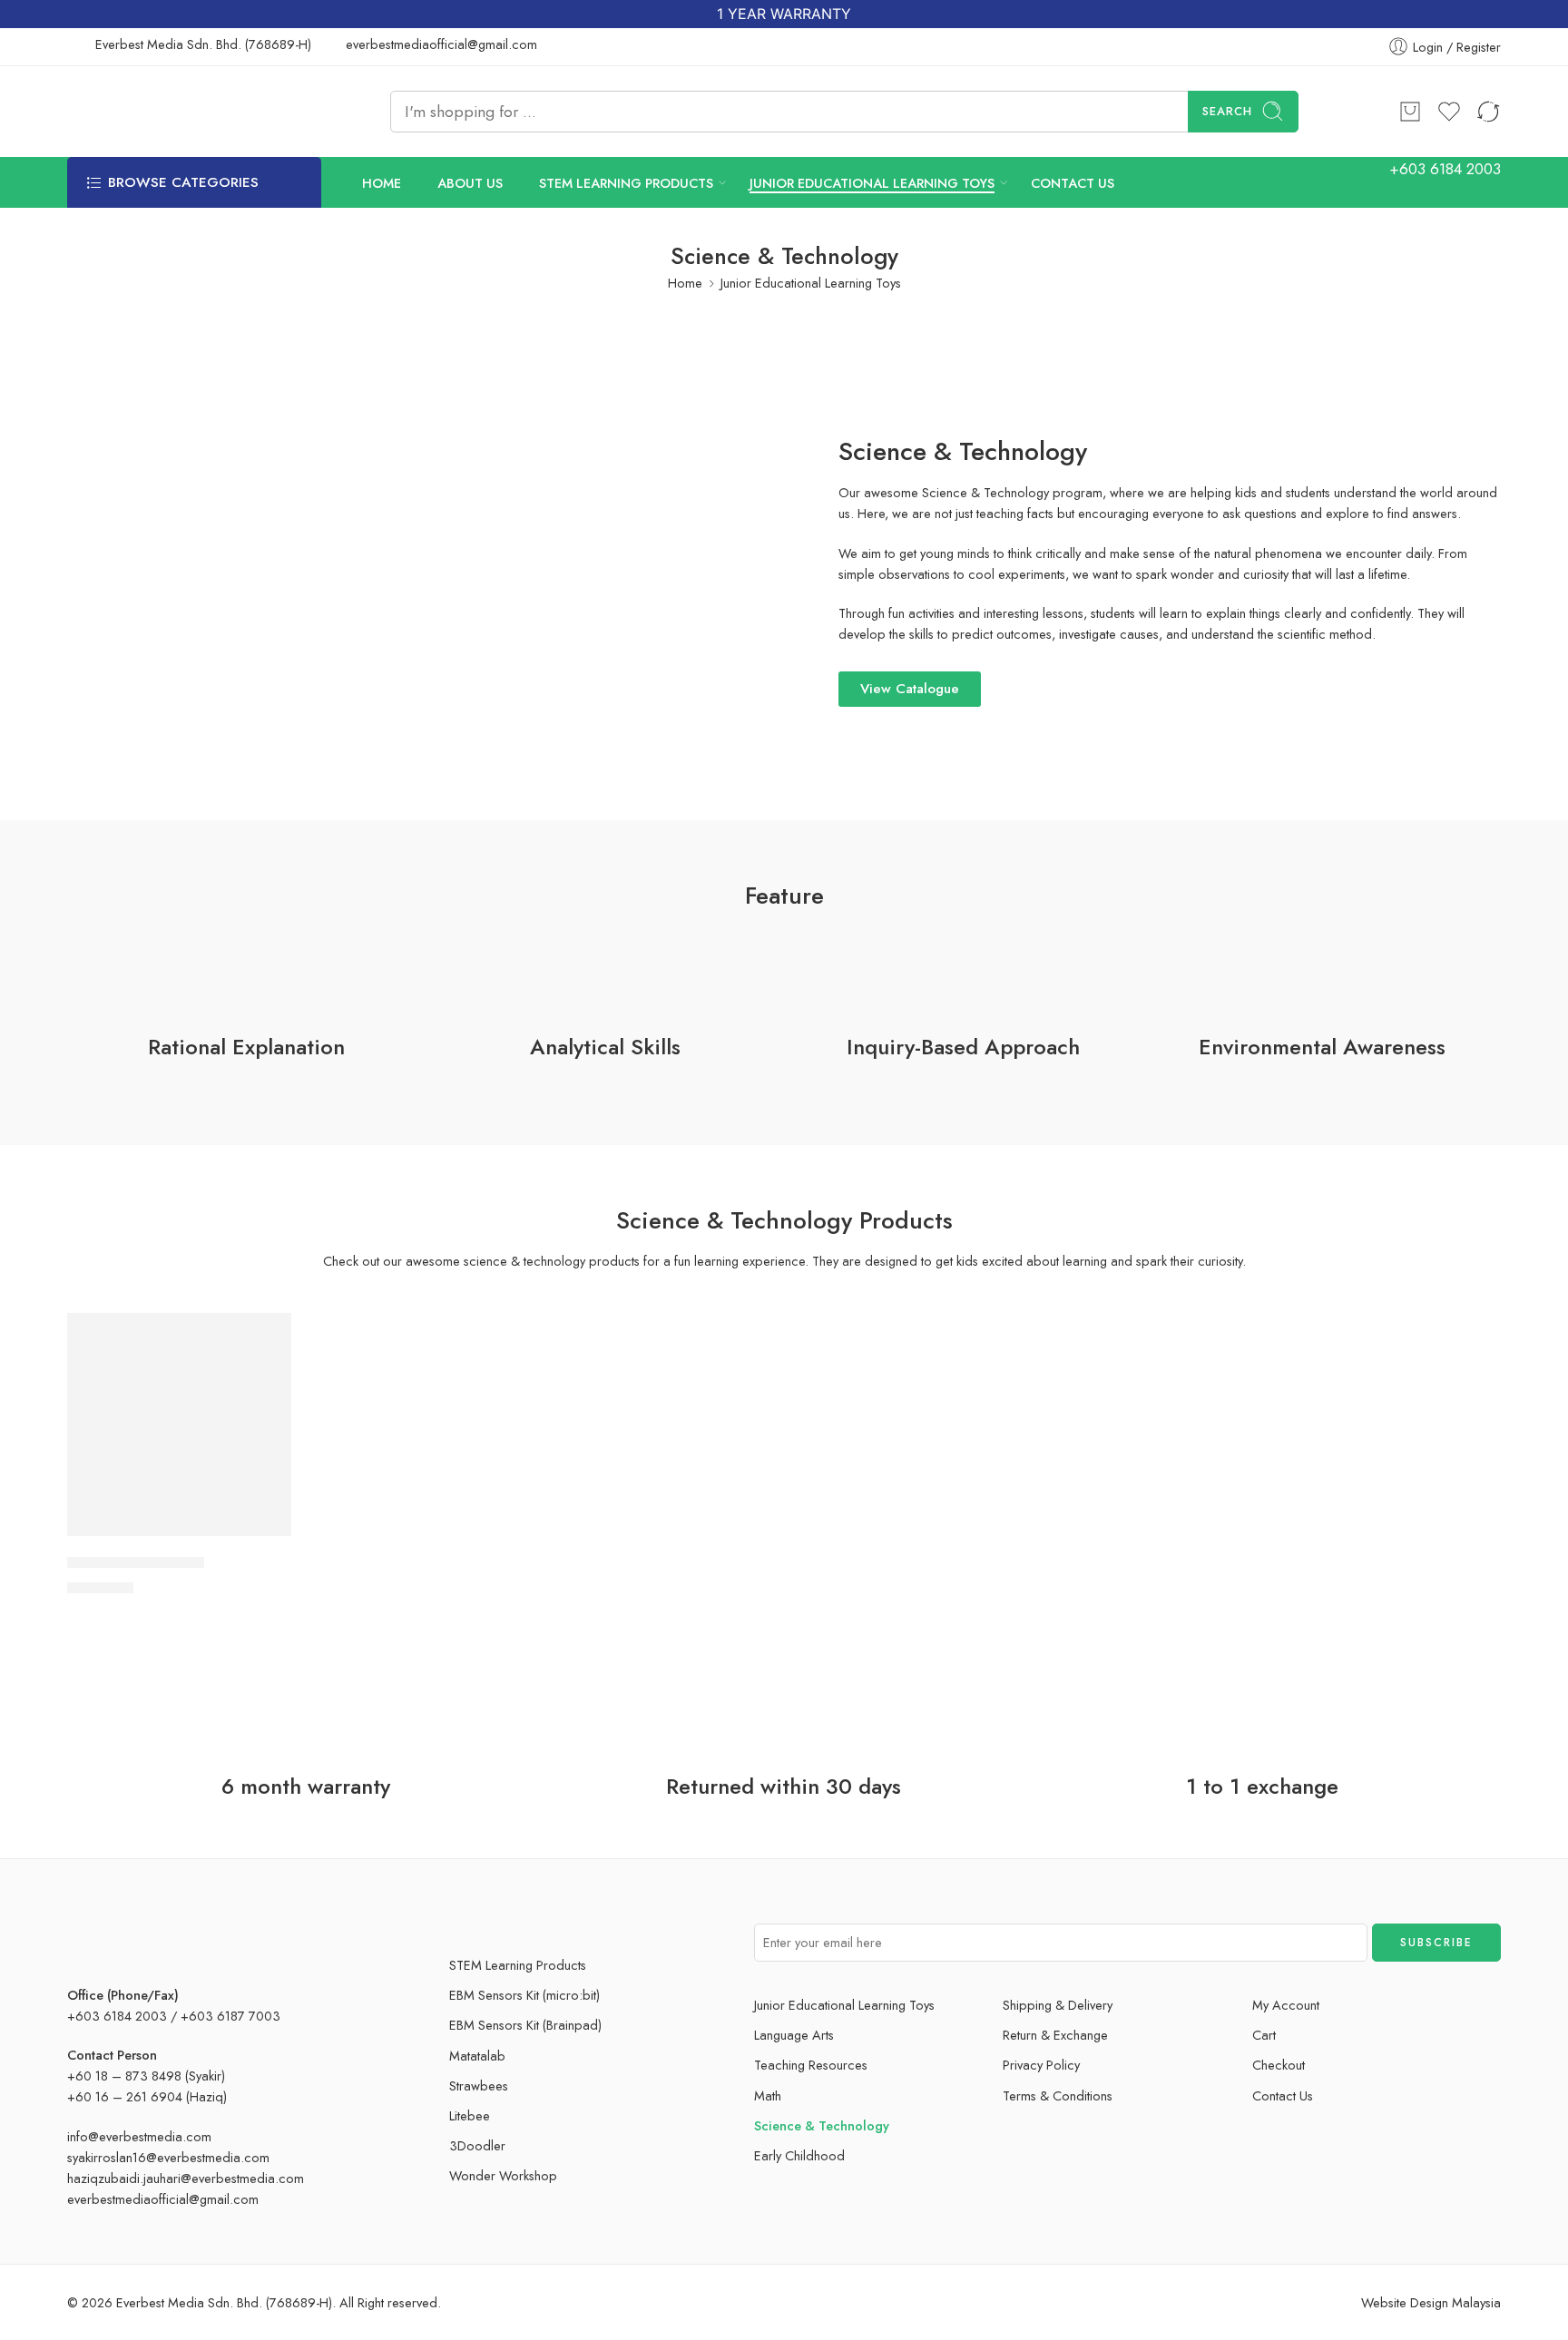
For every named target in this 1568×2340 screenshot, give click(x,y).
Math (768, 2095)
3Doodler (477, 2145)
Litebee (470, 2115)
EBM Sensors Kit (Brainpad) (525, 2025)
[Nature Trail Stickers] (179, 1425)
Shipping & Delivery (1058, 2005)
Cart (1264, 2035)
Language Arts (794, 2035)
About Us (470, 182)
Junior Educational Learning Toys (872, 182)
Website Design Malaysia (1431, 2302)
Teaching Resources (811, 2065)
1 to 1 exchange (1262, 1786)
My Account (1286, 2005)
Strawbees (479, 2085)
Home (382, 182)
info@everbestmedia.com (139, 2136)
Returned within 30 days (784, 1786)
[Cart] (1410, 112)
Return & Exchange (1055, 2035)
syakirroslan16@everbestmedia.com (168, 2157)
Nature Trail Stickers (136, 1562)
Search (1227, 111)
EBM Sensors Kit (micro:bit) (524, 1995)
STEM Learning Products (626, 182)
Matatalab (477, 2056)
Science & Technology (822, 2125)
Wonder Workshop (503, 2175)
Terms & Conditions (1058, 2095)
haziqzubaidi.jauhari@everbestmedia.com (186, 2178)
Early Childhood (799, 2155)
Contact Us (1073, 182)
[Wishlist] (265, 1338)
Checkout (1279, 2065)
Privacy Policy (1041, 2065)
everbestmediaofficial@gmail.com (163, 2199)
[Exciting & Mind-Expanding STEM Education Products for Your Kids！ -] (178, 112)
